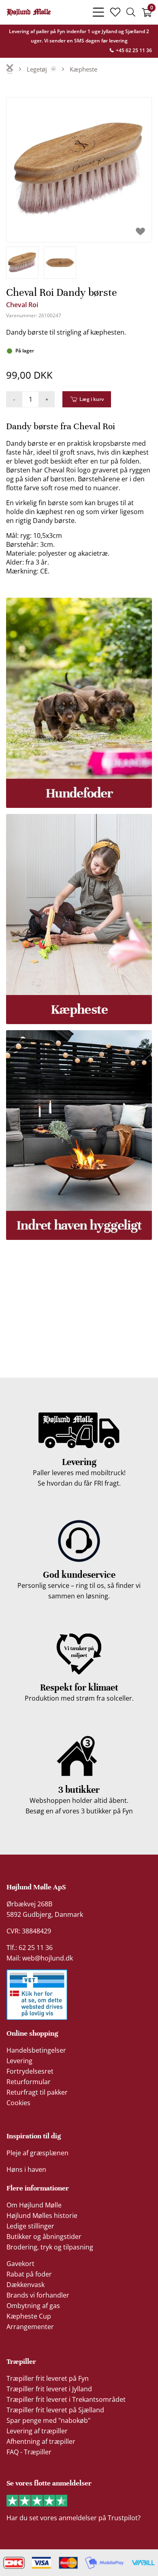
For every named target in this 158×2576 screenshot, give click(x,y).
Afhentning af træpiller (41, 2441)
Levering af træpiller (37, 2431)
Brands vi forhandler (38, 2295)
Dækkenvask (26, 2285)
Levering (19, 2061)
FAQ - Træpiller (29, 2452)
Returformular (29, 2082)
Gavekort (20, 2264)
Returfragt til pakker (37, 2092)
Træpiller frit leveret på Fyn (48, 2378)
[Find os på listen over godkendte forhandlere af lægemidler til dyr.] (37, 1995)
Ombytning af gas (33, 2306)
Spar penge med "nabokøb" (48, 2420)
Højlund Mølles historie (42, 2216)
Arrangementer (30, 2327)
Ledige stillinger (30, 2226)
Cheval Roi (22, 305)
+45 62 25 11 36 (133, 50)
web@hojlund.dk (48, 1958)
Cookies (18, 2103)
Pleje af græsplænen (37, 2153)
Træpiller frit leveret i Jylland (49, 2389)
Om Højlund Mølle (34, 2205)
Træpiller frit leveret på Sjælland (55, 2410)
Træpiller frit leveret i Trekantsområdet (66, 2399)
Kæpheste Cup (29, 2316)
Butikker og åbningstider (44, 2237)
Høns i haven (26, 2169)
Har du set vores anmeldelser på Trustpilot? (74, 2518)
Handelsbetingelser (36, 2050)
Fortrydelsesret (30, 2071)
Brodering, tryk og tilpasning (50, 2247)
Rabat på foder (29, 2274)
